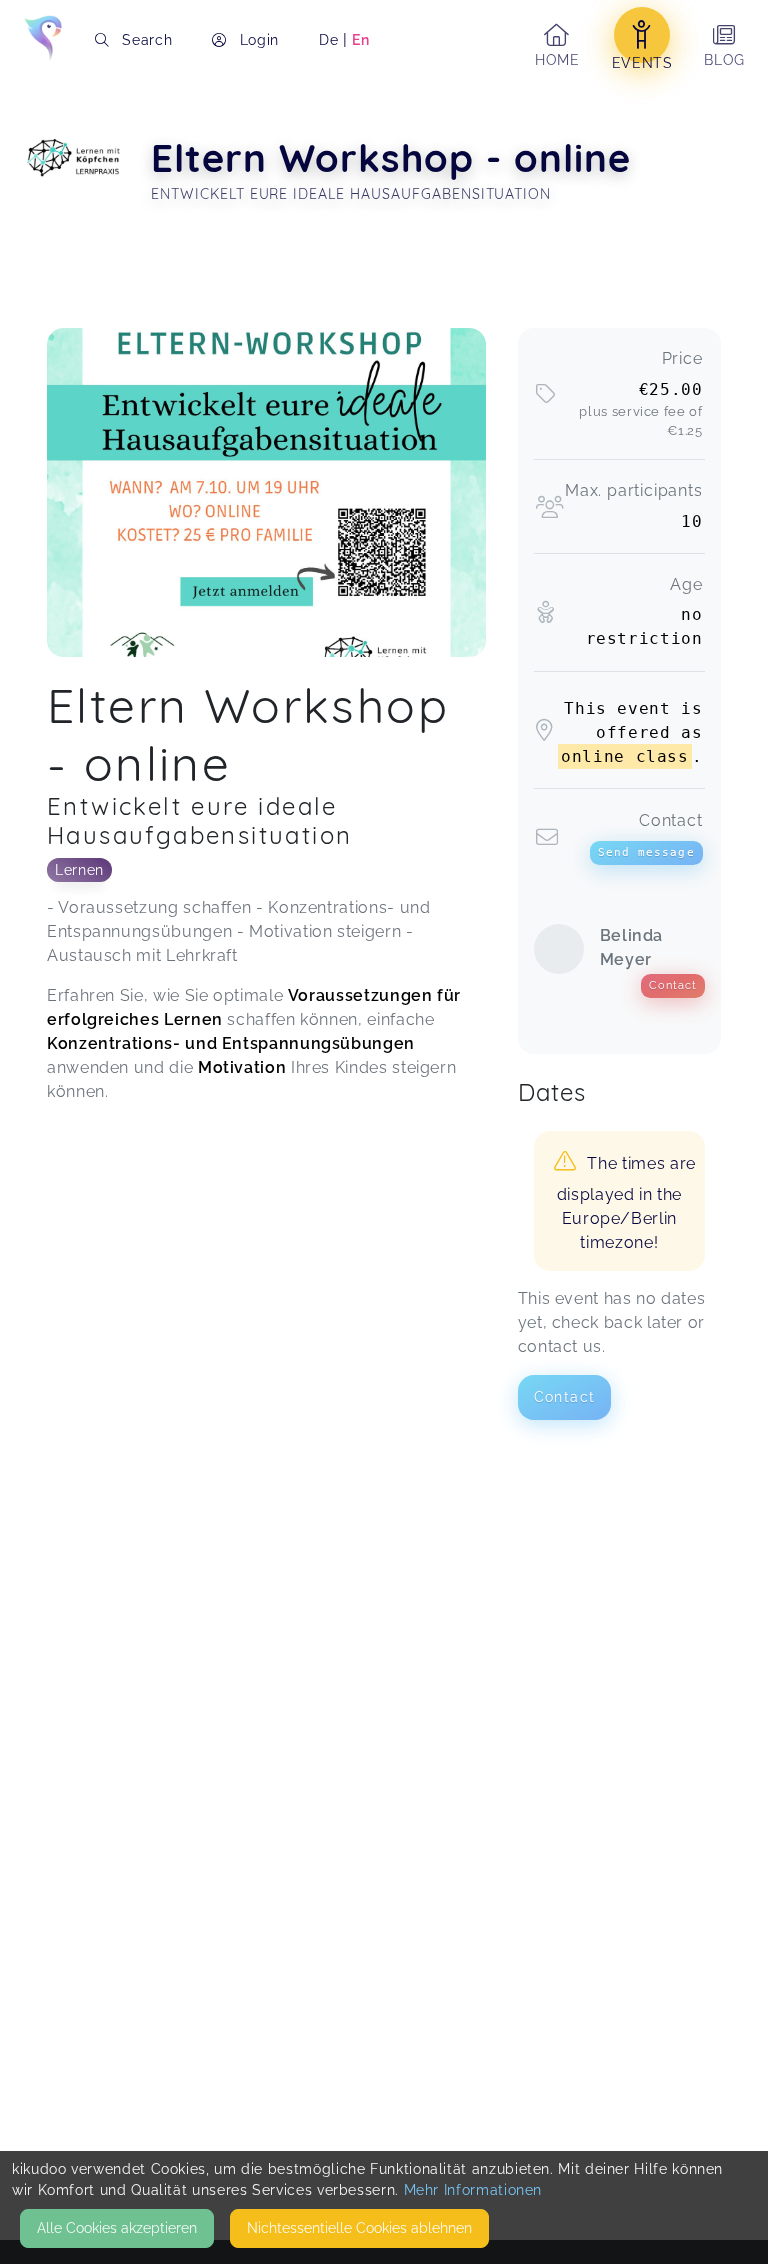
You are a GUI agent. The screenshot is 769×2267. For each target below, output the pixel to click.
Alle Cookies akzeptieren (117, 2228)
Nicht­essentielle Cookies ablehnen (359, 2228)
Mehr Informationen (473, 2190)
